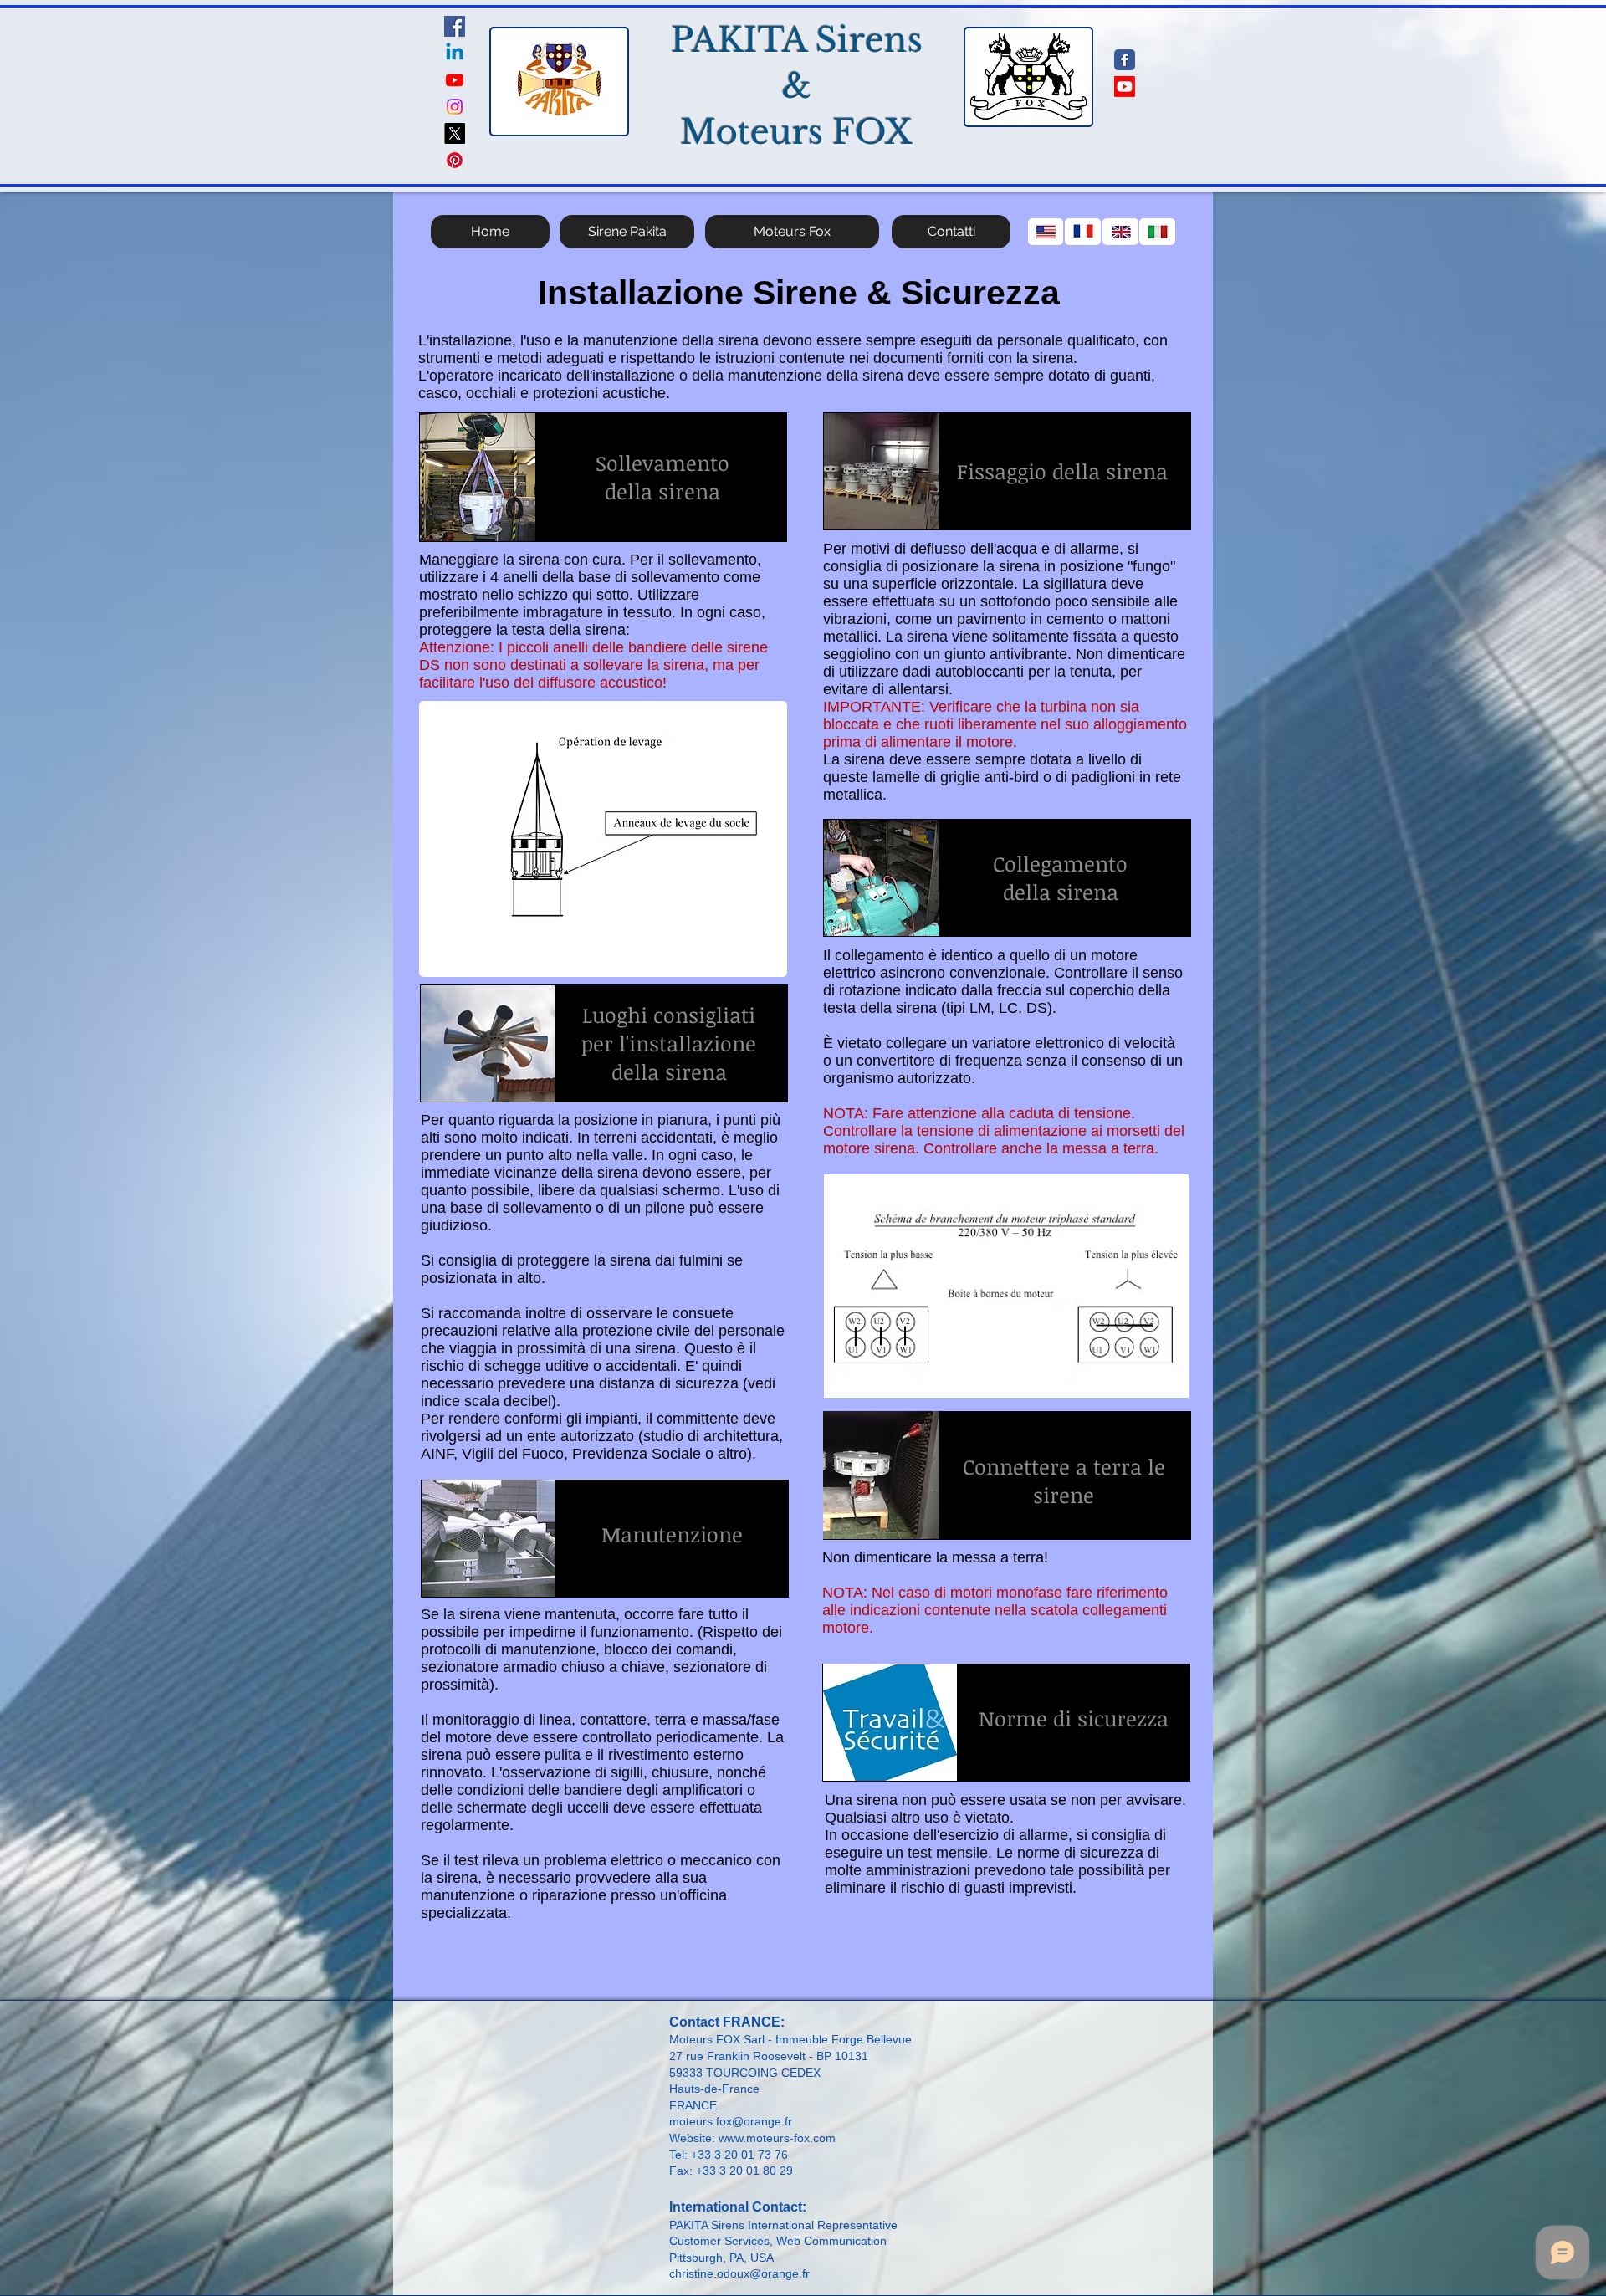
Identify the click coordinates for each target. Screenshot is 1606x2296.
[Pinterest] (455, 160)
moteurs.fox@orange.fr (731, 2121)
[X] (455, 133)
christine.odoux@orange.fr (739, 2273)
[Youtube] (455, 80)
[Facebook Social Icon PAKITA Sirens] (455, 26)
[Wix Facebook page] (1125, 60)
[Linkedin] (455, 53)
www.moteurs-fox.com (777, 2138)
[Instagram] (455, 107)
